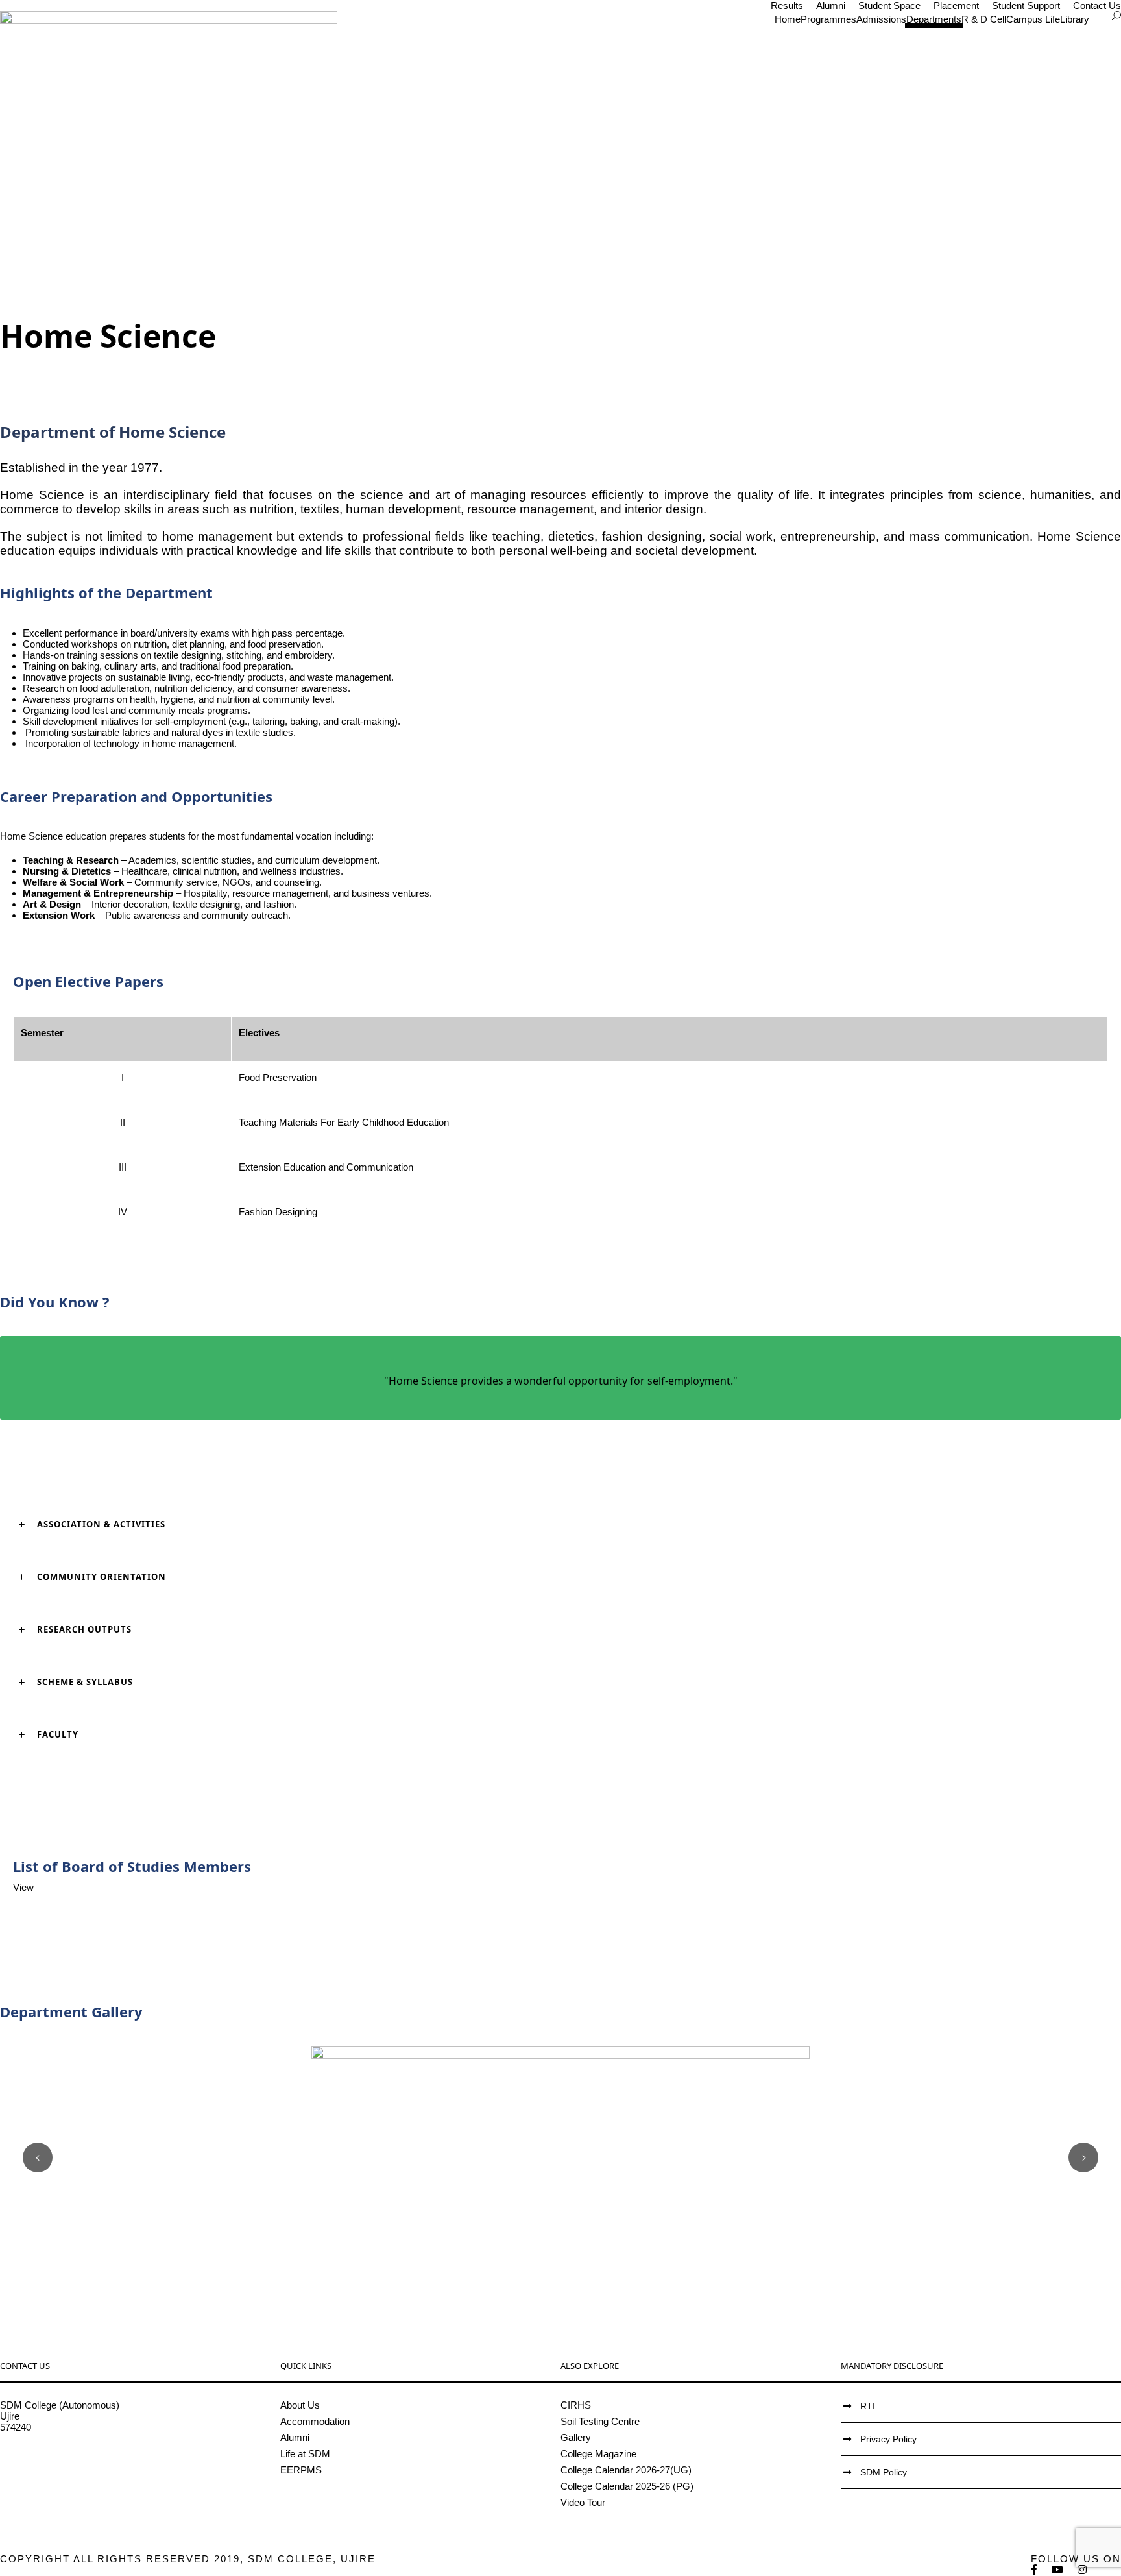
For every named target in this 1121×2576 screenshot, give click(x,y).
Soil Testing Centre (600, 2421)
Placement (956, 6)
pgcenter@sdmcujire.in (49, 2471)
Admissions (881, 19)
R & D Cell (984, 19)
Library (1075, 19)
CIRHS (576, 2405)
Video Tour (583, 2502)
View (23, 1887)
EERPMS (301, 2470)
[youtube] (1058, 2570)
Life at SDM (305, 2454)
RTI (868, 2406)
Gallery (576, 2437)
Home (788, 19)
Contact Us (1097, 6)
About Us (300, 2405)
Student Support (1026, 6)
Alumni (831, 6)
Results (787, 6)
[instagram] (1083, 2570)
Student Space (889, 6)
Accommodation (315, 2421)
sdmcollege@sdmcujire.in (55, 2460)
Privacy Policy (888, 2439)
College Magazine (598, 2454)
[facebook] (1035, 2570)
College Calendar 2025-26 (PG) (627, 2486)
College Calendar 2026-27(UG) (626, 2470)
